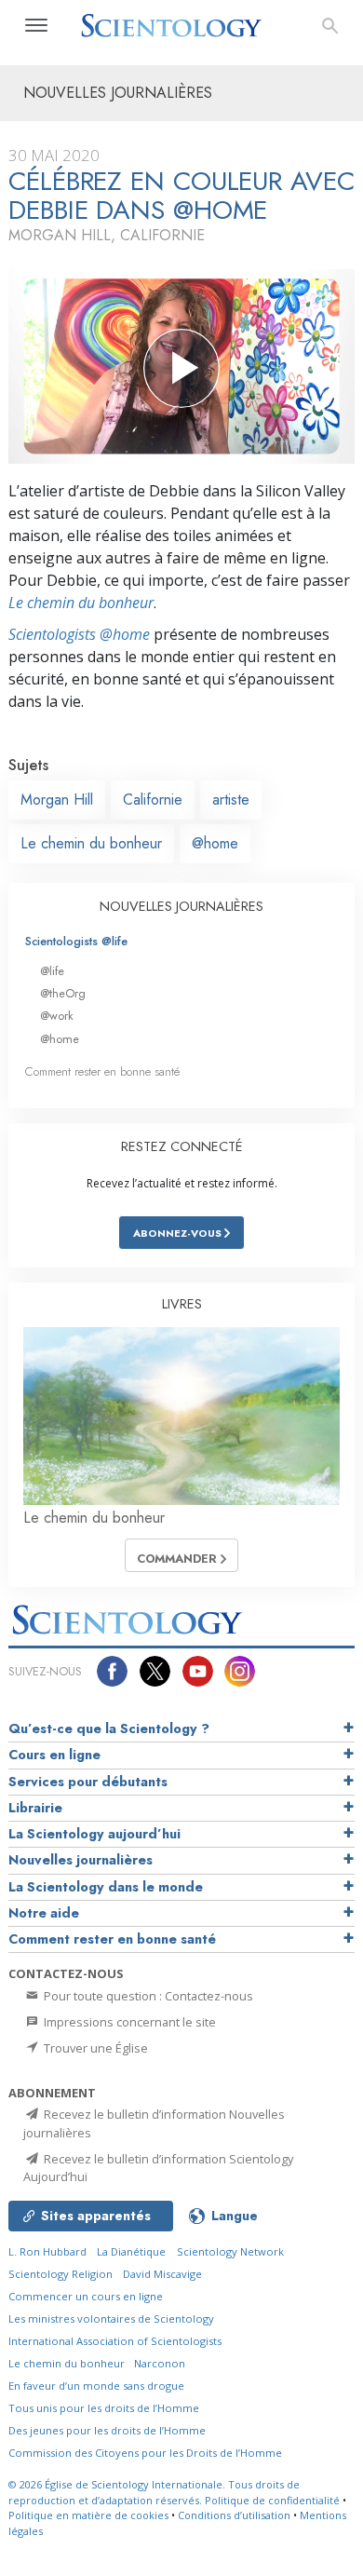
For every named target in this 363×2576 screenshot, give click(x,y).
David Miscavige (162, 2274)
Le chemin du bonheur (81, 603)
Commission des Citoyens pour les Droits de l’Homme (145, 2453)
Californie (153, 800)
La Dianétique (131, 2251)
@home (215, 843)
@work (57, 1016)
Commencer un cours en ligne (86, 2296)
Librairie (35, 1808)
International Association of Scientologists (115, 2341)
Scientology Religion (60, 2274)
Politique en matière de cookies (88, 2515)
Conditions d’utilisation (234, 2515)
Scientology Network (230, 2251)
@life (52, 971)
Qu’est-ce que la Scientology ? (109, 1729)
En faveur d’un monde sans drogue (96, 2386)
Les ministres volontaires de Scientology (111, 2318)
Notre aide (44, 1913)
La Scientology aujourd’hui (94, 1834)
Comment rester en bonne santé (102, 1071)
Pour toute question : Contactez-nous (147, 1996)
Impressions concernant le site (128, 2022)
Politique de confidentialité (272, 2500)
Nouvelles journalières (81, 1860)
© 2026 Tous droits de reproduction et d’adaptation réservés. (154, 2492)
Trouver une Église (94, 2048)
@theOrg (63, 993)
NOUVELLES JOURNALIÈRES (181, 906)
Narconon (160, 2363)
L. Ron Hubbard (47, 2251)
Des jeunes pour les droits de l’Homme (107, 2430)
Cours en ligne (54, 1755)
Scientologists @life (76, 941)
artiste (231, 800)
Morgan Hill (57, 800)
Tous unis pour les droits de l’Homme (104, 2408)
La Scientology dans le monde (106, 1887)
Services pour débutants (88, 1782)
